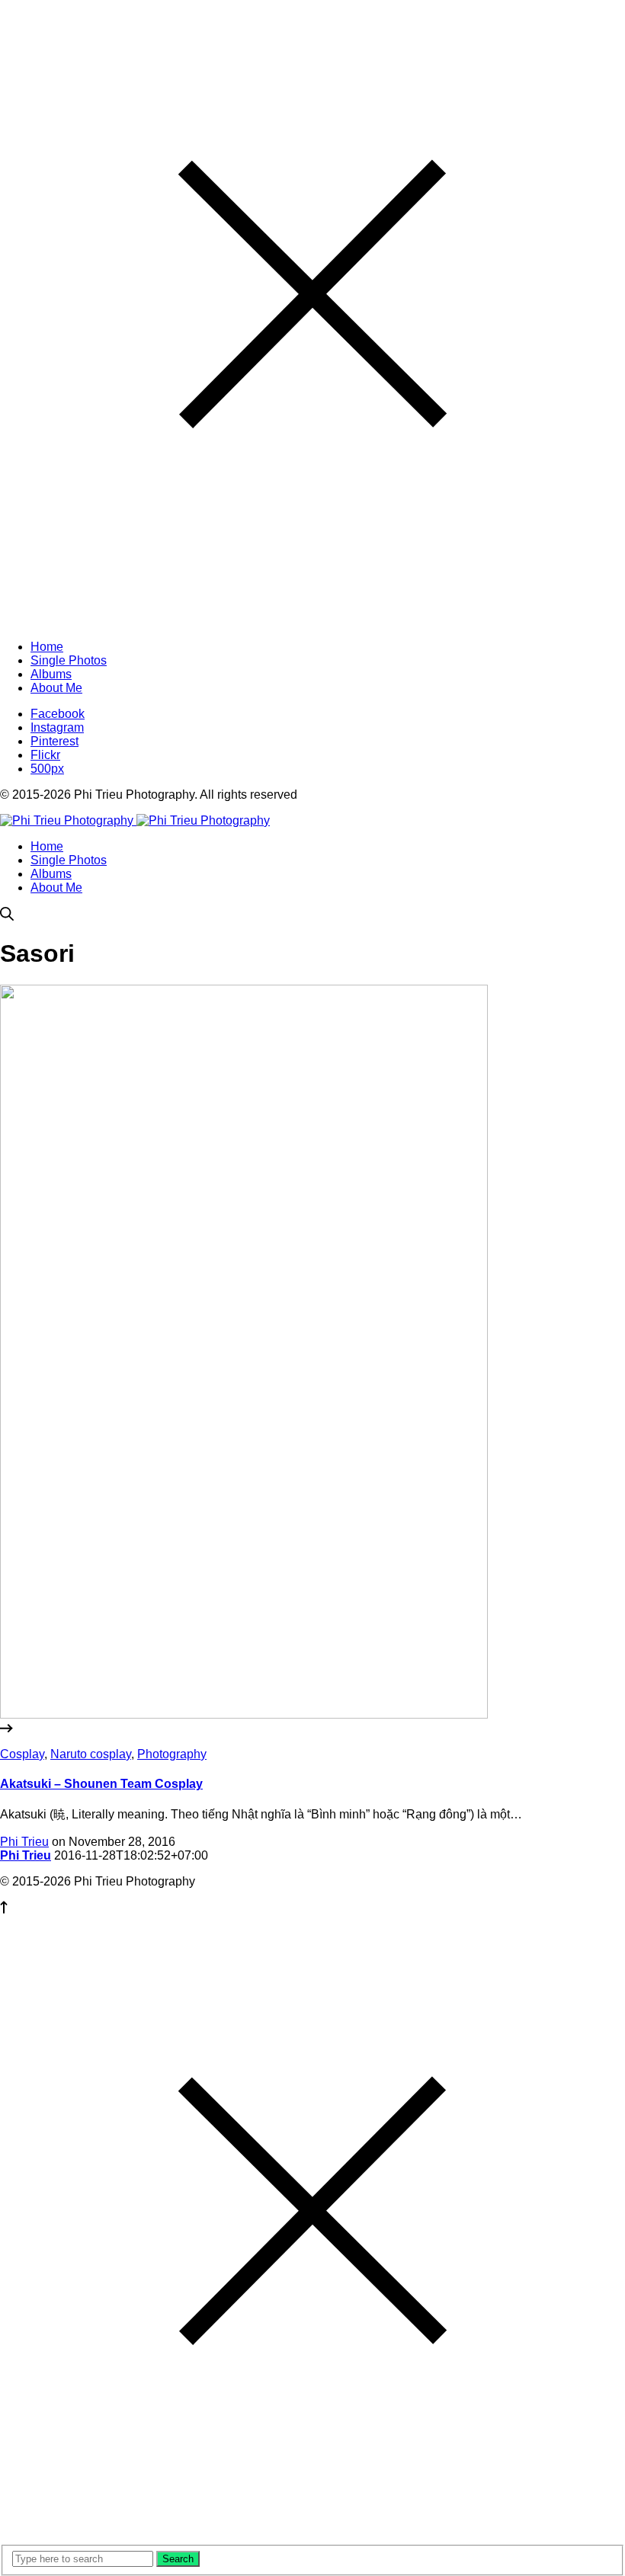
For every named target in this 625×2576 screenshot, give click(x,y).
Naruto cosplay (91, 1754)
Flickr (45, 755)
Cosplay (22, 1754)
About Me (56, 888)
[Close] (312, 621)
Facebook (58, 714)
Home (47, 846)
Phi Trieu (24, 1842)
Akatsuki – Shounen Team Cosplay (101, 1784)
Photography (172, 1754)
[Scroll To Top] (4, 1910)
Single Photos (69, 860)
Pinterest (54, 741)
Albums (51, 874)
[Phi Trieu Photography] (135, 820)
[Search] (7, 916)
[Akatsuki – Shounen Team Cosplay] (312, 1722)
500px (47, 769)
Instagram (57, 727)
